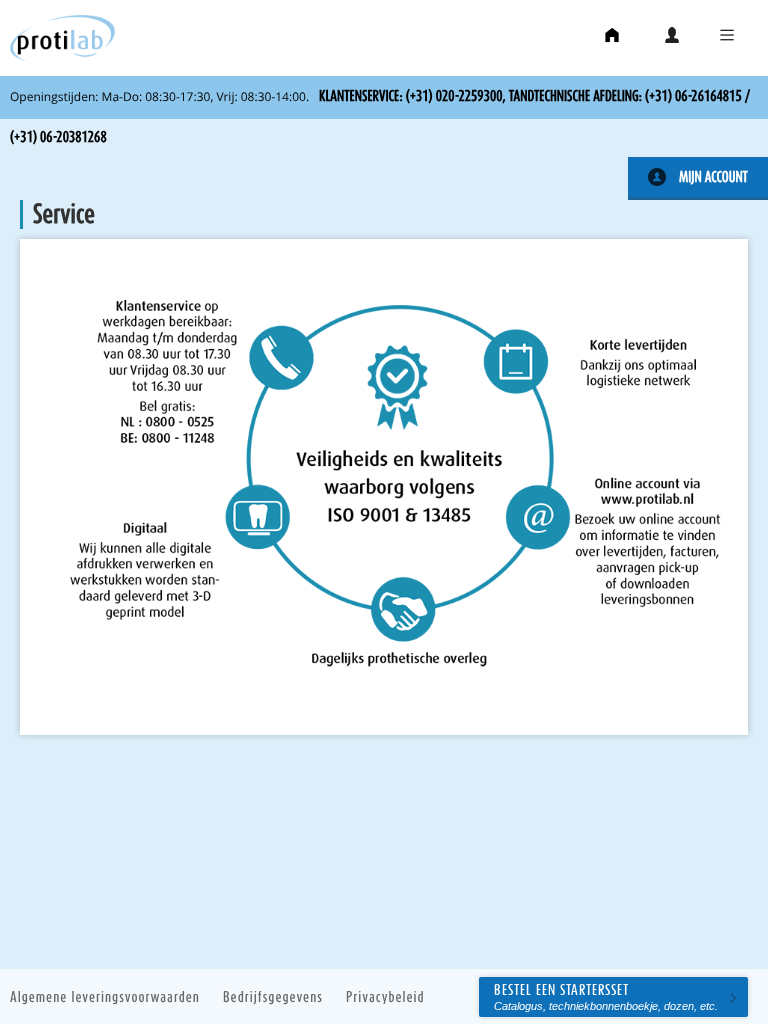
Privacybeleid (385, 996)
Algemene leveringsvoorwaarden (105, 996)
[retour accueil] (613, 38)
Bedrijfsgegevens (273, 996)
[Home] (57, 57)
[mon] (673, 38)
